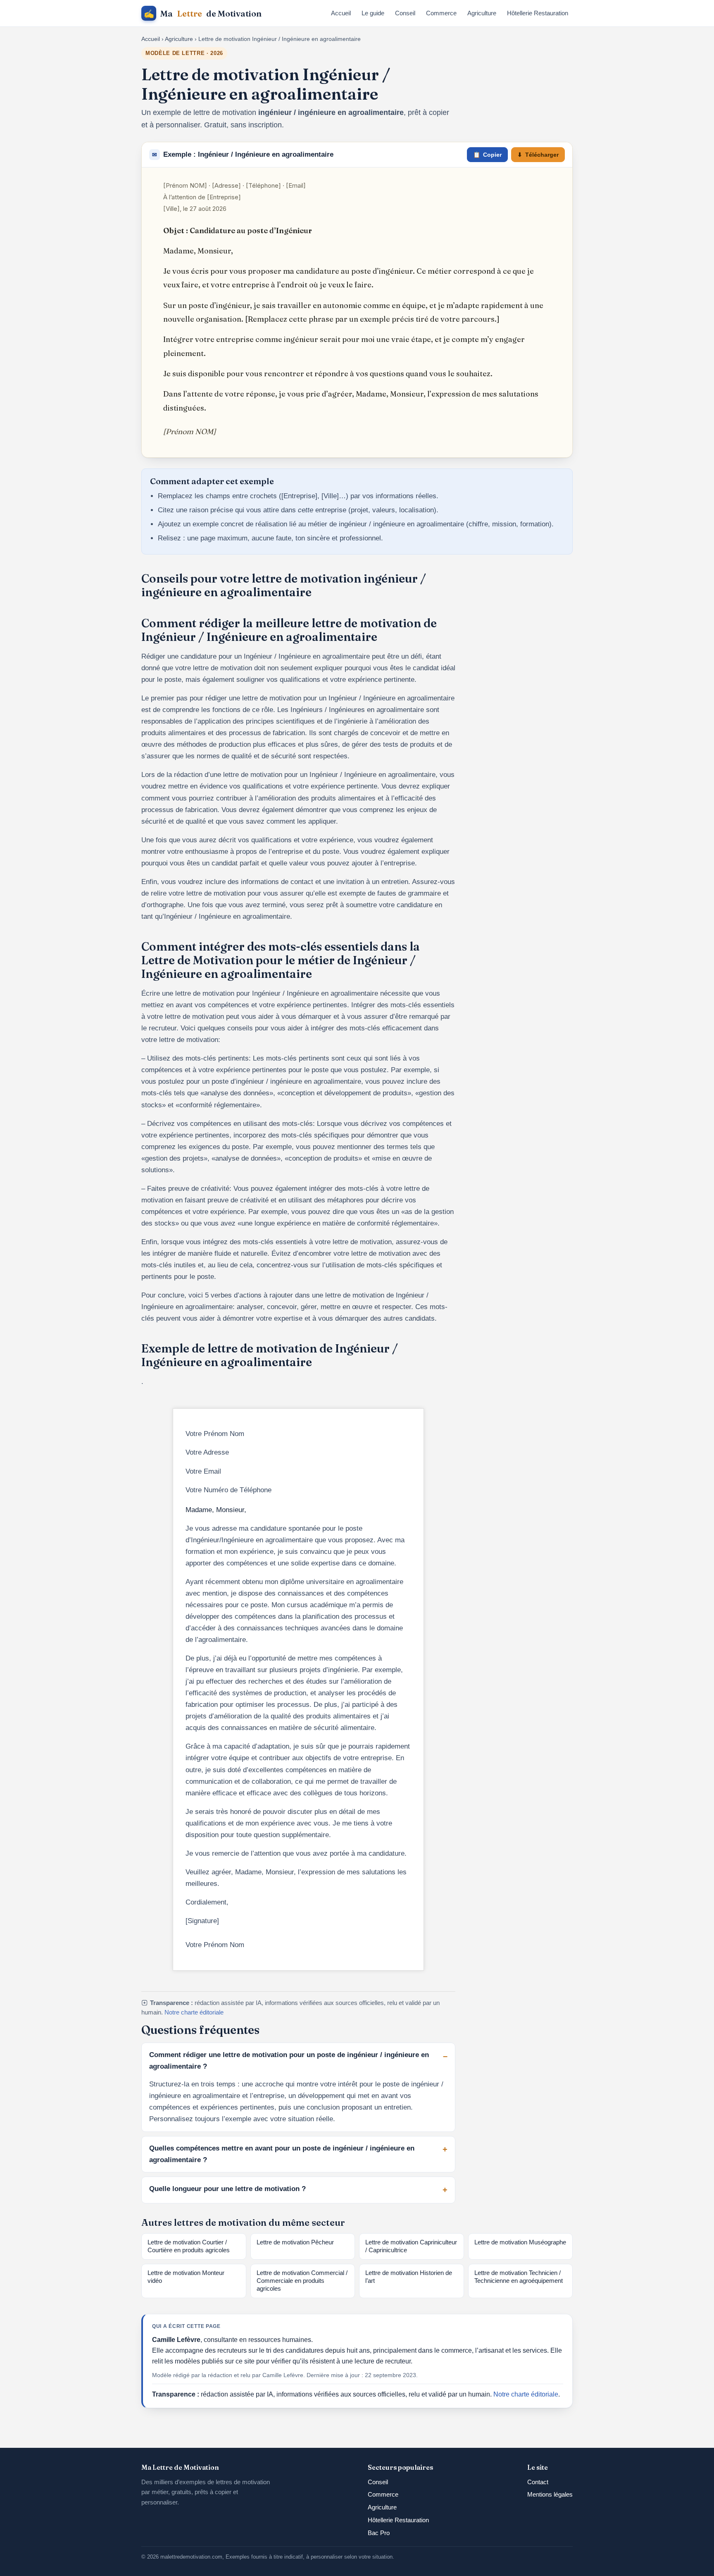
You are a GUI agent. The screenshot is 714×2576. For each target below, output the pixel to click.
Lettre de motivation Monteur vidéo (186, 2277)
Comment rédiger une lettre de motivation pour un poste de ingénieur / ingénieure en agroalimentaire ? (289, 2061)
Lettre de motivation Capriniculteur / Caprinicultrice (411, 2246)
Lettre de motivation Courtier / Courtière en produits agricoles (189, 2246)
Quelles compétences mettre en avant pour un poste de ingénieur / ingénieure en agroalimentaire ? (282, 2154)
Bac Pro (379, 2533)
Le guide (373, 13)
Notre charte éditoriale (194, 2012)
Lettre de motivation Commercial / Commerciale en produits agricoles (302, 2281)
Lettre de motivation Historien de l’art (409, 2277)
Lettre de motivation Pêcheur (295, 2242)
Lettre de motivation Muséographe (520, 2242)
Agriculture (482, 13)
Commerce (441, 13)
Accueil (341, 13)
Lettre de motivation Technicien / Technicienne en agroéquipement (519, 2277)
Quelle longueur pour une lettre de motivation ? (227, 2189)
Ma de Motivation (203, 13)
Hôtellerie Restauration (538, 13)
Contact (538, 2482)
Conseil (405, 13)
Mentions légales (550, 2494)
